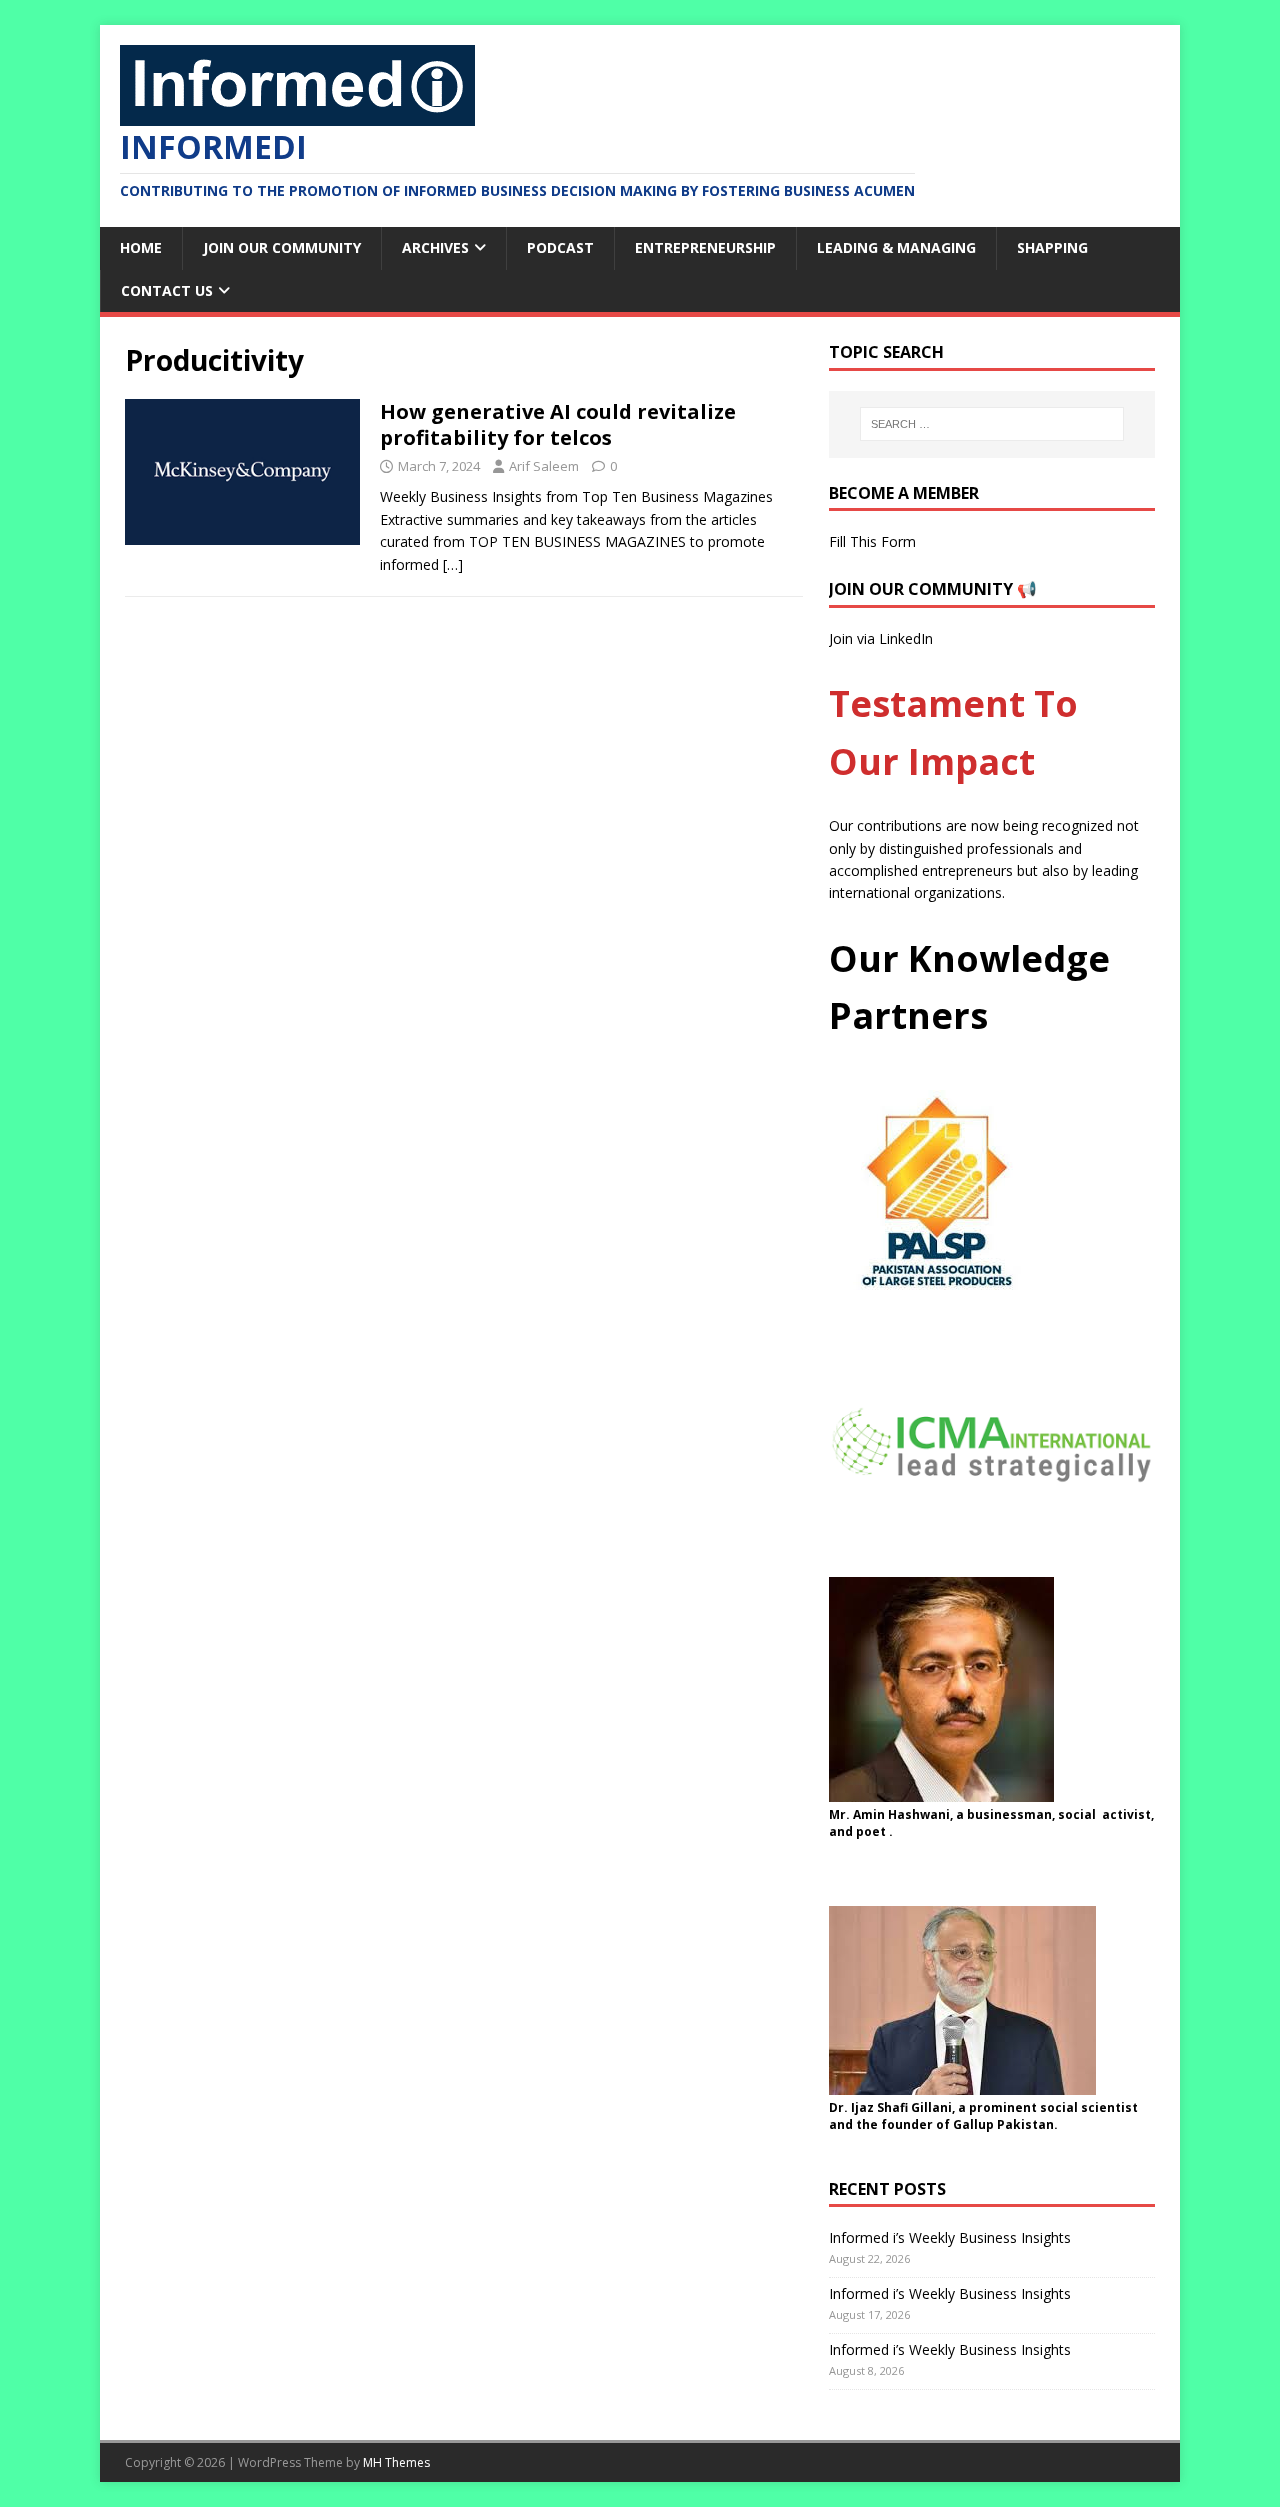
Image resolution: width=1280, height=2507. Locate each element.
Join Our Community (282, 247)
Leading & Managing (896, 247)
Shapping (1052, 247)
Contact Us (167, 290)
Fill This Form (872, 541)
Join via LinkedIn (881, 638)
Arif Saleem (544, 466)
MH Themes (396, 2462)
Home (141, 247)
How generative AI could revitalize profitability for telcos (558, 424)
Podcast (560, 247)
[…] (453, 564)
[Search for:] (992, 424)
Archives (435, 247)
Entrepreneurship (705, 247)
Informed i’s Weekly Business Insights (950, 2237)
